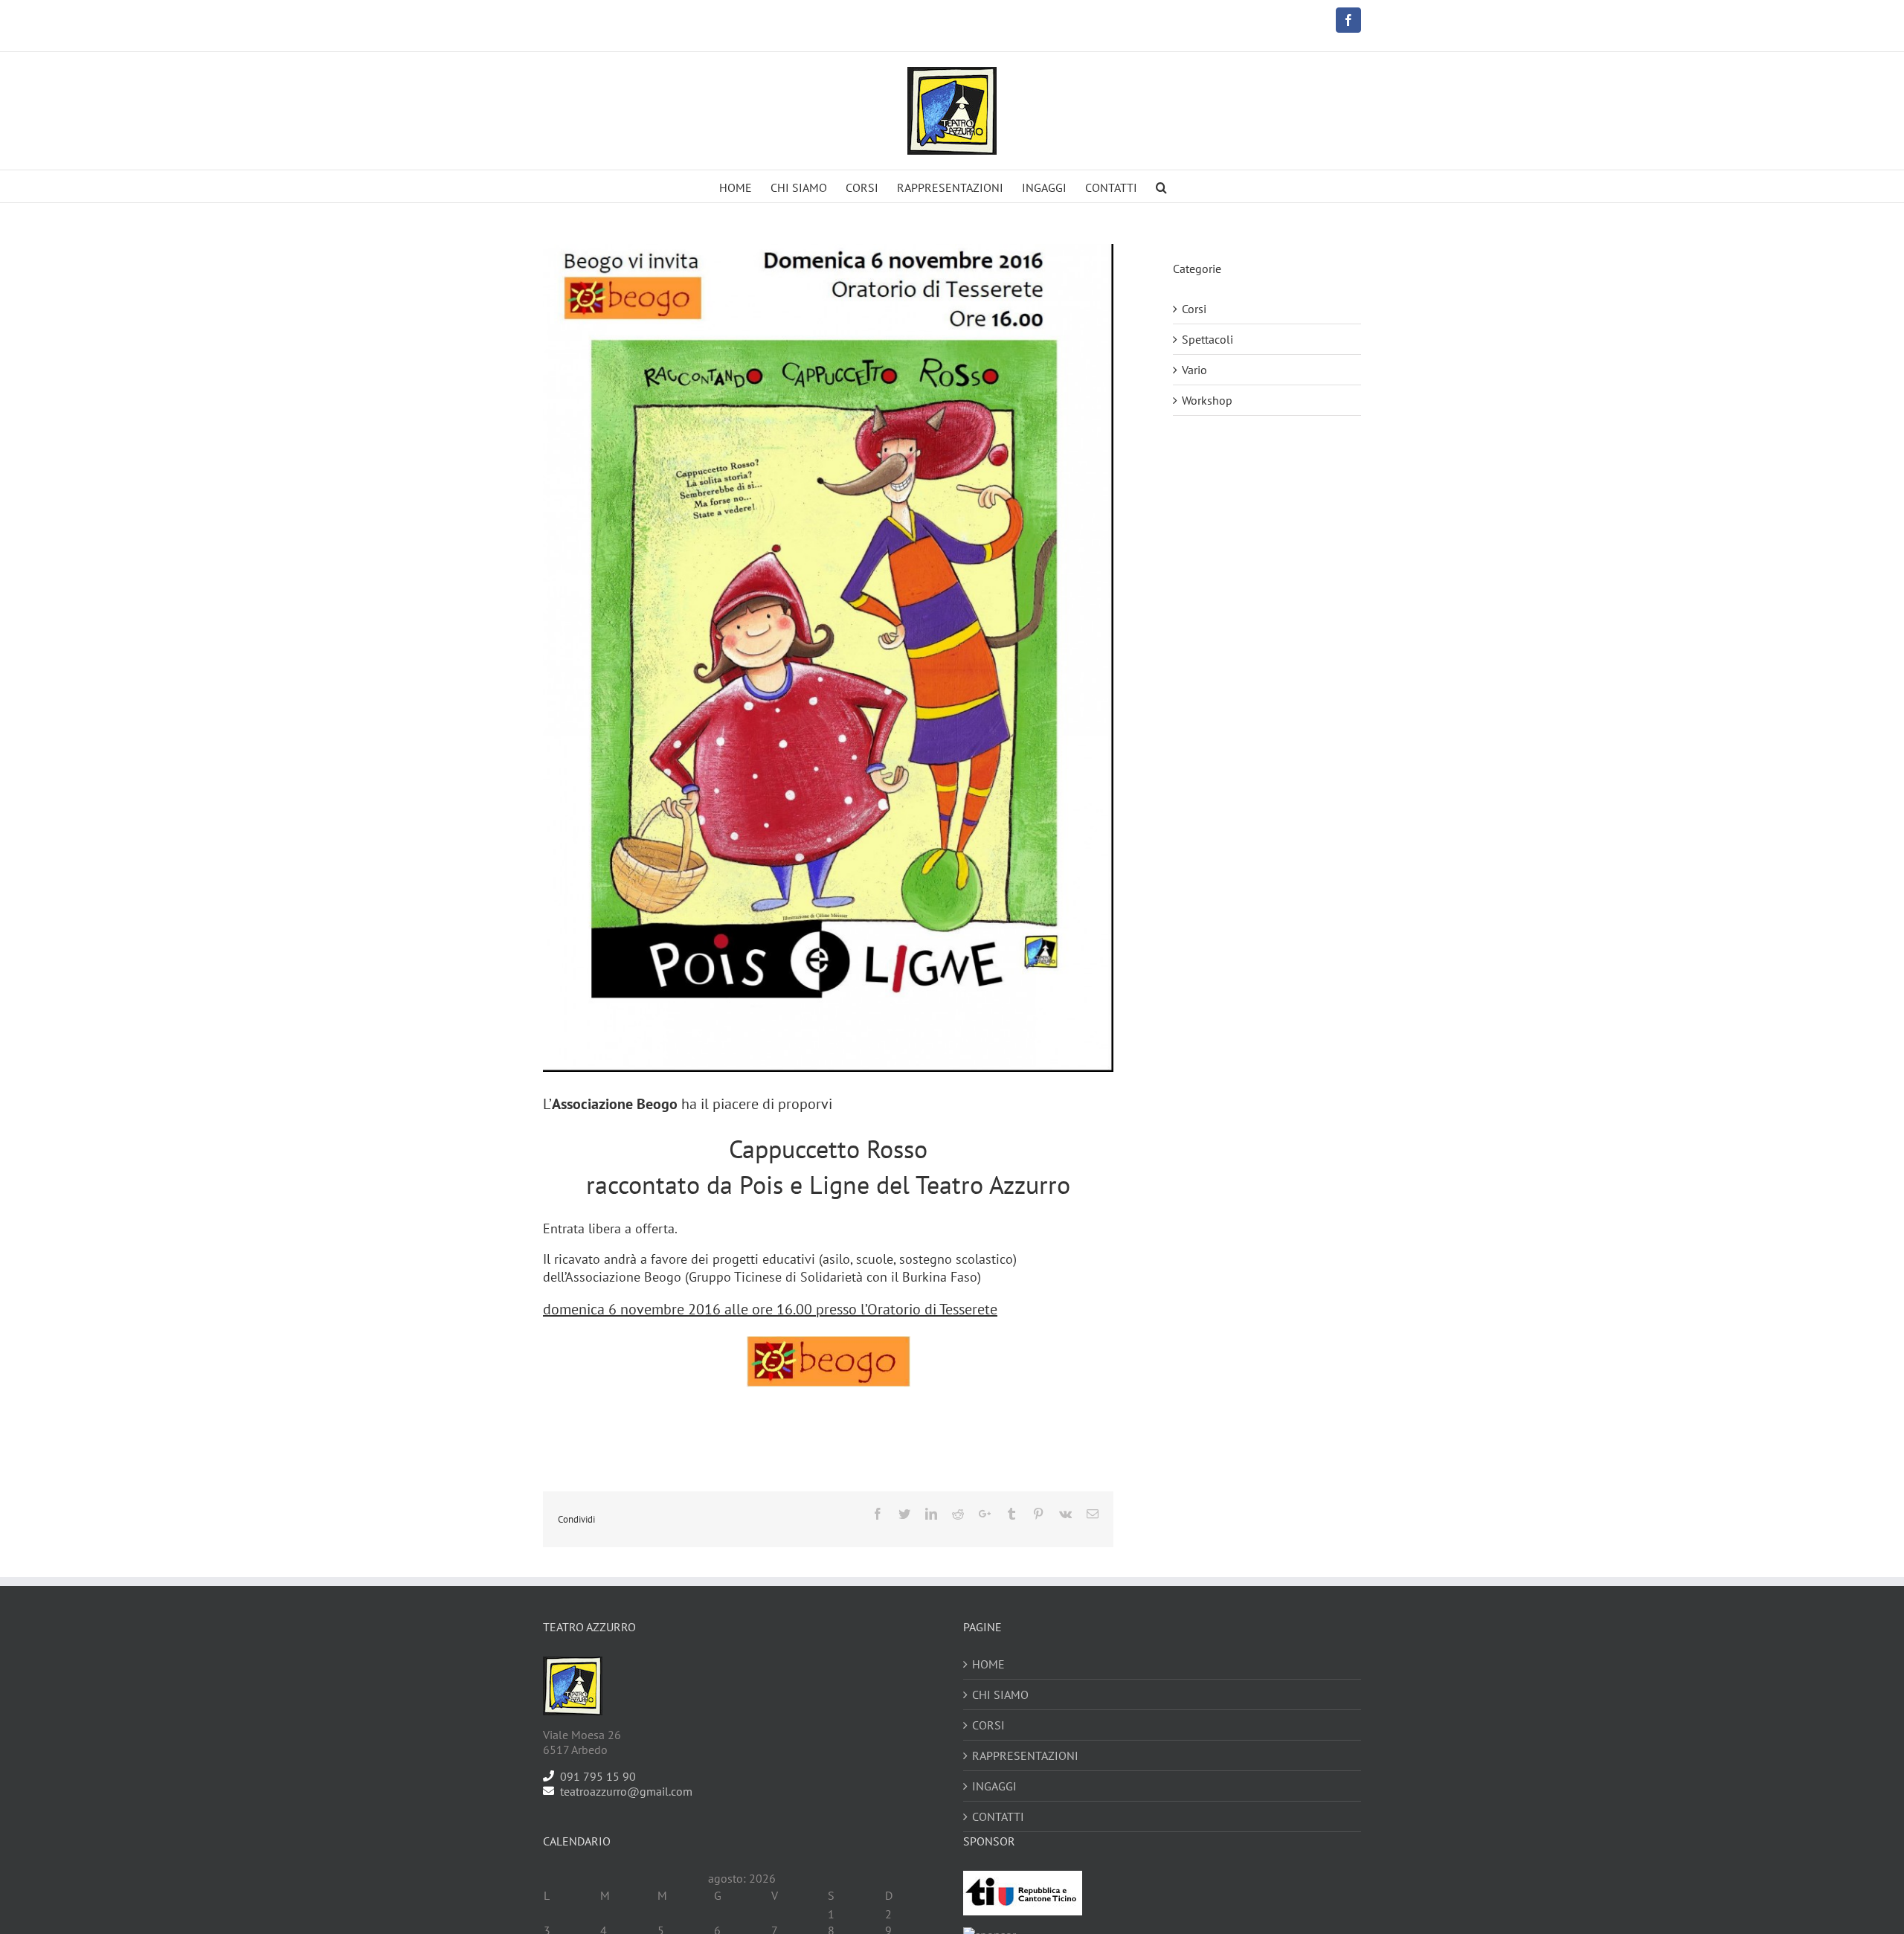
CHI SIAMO (1000, 1694)
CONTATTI (998, 1816)
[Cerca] (1161, 186)
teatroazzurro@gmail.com (626, 1791)
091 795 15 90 (598, 1776)
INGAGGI (994, 1786)
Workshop (1207, 400)
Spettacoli (1207, 339)
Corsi (1194, 309)
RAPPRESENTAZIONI (1025, 1755)
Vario (1194, 370)
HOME (988, 1664)
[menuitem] (736, 186)
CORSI (988, 1725)
